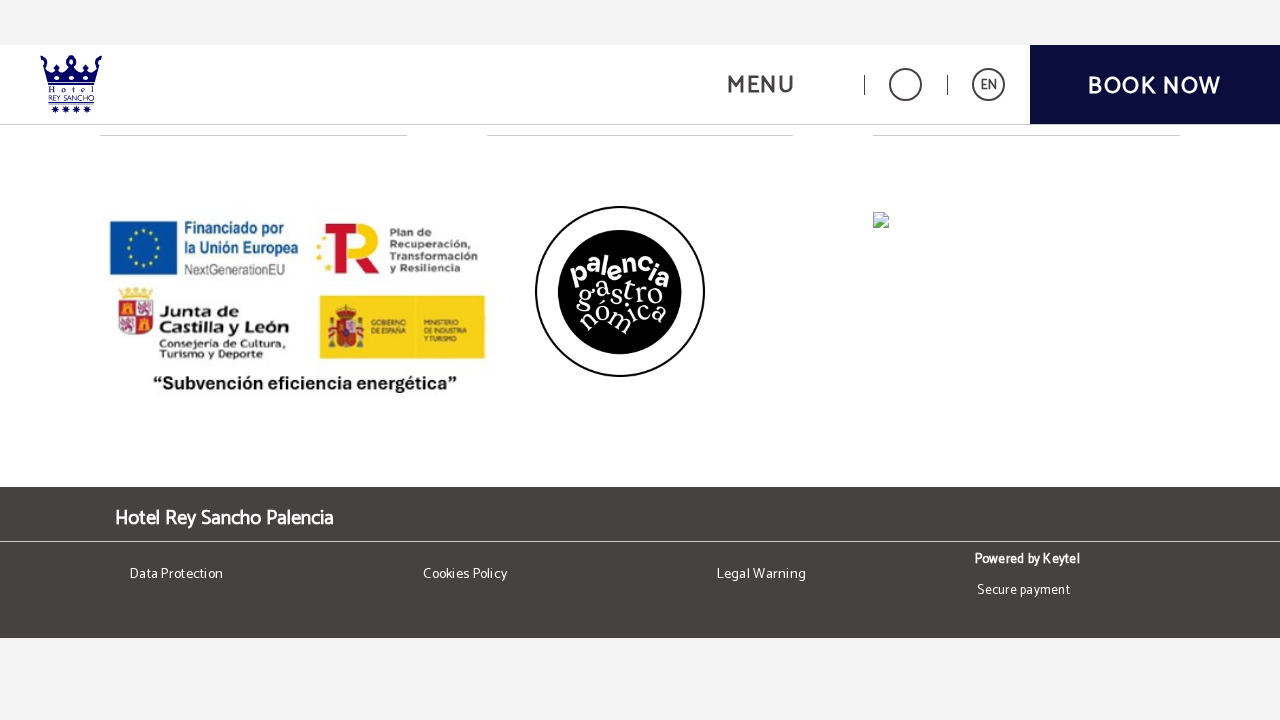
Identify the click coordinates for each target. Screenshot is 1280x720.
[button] (783, 84)
